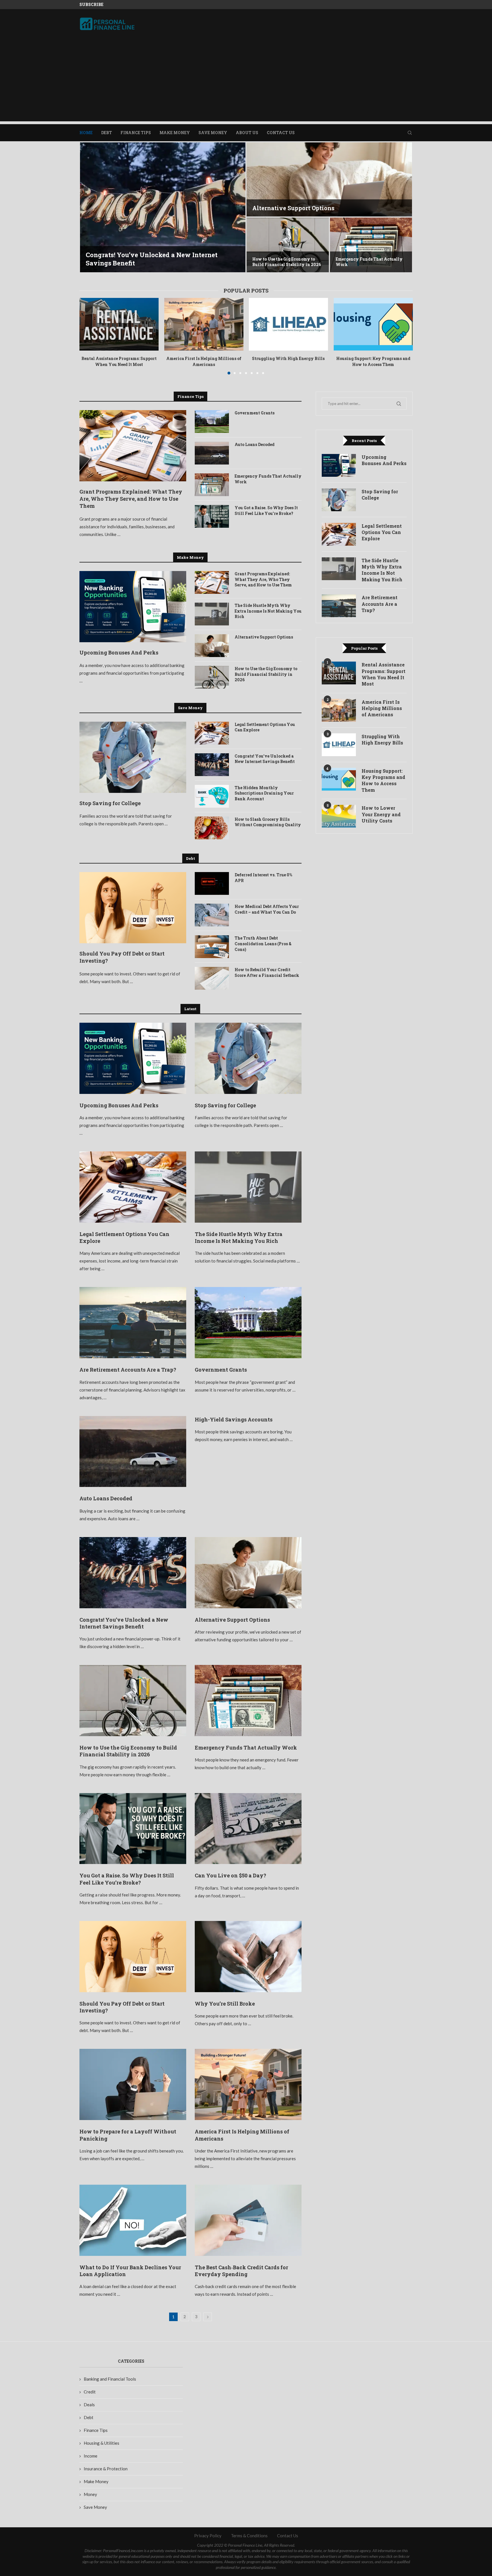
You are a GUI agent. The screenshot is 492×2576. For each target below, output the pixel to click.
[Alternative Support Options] (212, 646)
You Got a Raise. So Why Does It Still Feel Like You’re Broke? (266, 511)
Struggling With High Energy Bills (288, 358)
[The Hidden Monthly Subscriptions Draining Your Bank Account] (212, 796)
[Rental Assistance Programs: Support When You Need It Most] (119, 324)
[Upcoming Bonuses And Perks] (133, 607)
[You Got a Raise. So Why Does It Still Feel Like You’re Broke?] (163, 207)
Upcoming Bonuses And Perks (119, 652)
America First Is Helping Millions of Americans (204, 361)
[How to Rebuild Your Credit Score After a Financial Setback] (212, 978)
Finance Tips (136, 133)
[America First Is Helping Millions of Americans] (204, 324)
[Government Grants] (212, 422)
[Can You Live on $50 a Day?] (329, 179)
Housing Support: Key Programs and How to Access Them (373, 361)
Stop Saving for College (110, 803)
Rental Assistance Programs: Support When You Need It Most (119, 361)
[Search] (410, 133)
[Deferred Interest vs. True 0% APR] (212, 883)
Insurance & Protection (106, 2469)
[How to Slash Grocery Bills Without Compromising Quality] (212, 828)
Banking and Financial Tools (110, 2379)
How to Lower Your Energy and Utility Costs (381, 814)
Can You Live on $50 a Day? (292, 208)
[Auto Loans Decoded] (212, 453)
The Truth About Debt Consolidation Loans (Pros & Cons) (263, 944)
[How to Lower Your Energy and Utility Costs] (339, 816)
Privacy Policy (208, 2536)
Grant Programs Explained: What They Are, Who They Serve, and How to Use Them (131, 499)
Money (90, 2494)
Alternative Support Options (264, 637)
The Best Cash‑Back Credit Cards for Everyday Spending (241, 2271)
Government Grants (255, 413)
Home (86, 133)
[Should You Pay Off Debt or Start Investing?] (288, 245)
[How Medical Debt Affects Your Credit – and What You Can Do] (212, 915)
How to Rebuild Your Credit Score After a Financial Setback (267, 972)
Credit (90, 2392)
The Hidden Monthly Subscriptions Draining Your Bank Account (264, 793)
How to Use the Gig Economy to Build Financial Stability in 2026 (266, 674)
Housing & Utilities (102, 2443)
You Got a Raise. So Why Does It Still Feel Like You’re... (157, 259)
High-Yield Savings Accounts (234, 1419)
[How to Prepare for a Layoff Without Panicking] (133, 2084)
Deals (89, 2405)
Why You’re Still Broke (225, 2004)
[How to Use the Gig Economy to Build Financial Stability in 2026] (212, 677)
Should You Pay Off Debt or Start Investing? (122, 957)
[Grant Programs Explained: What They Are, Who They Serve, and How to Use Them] (133, 446)
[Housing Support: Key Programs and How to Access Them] (373, 324)
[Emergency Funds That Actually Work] (212, 485)
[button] (90, 208)
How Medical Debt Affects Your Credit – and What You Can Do (267, 909)
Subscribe (91, 4)
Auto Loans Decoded (255, 444)
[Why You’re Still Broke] (248, 1957)
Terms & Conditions (249, 2536)
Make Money (175, 133)
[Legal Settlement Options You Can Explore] (212, 733)
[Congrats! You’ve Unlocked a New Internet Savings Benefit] (212, 765)
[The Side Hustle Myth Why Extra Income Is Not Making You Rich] (212, 614)
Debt (106, 133)
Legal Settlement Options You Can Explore (265, 727)
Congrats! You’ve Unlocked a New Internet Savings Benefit (265, 759)
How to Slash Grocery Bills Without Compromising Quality (268, 822)
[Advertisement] (246, 81)
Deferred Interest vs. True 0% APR (263, 878)
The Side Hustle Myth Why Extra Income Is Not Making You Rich (268, 611)
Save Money (213, 133)
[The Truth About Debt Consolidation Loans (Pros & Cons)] (212, 947)
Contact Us (281, 133)
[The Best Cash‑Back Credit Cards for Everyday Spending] (248, 2220)
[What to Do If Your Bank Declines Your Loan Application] (133, 2220)
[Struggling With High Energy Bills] (288, 324)
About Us (247, 133)
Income (91, 2456)
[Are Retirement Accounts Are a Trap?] (133, 1323)
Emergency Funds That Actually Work (268, 479)
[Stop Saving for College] (133, 757)
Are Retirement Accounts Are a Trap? (128, 1370)
